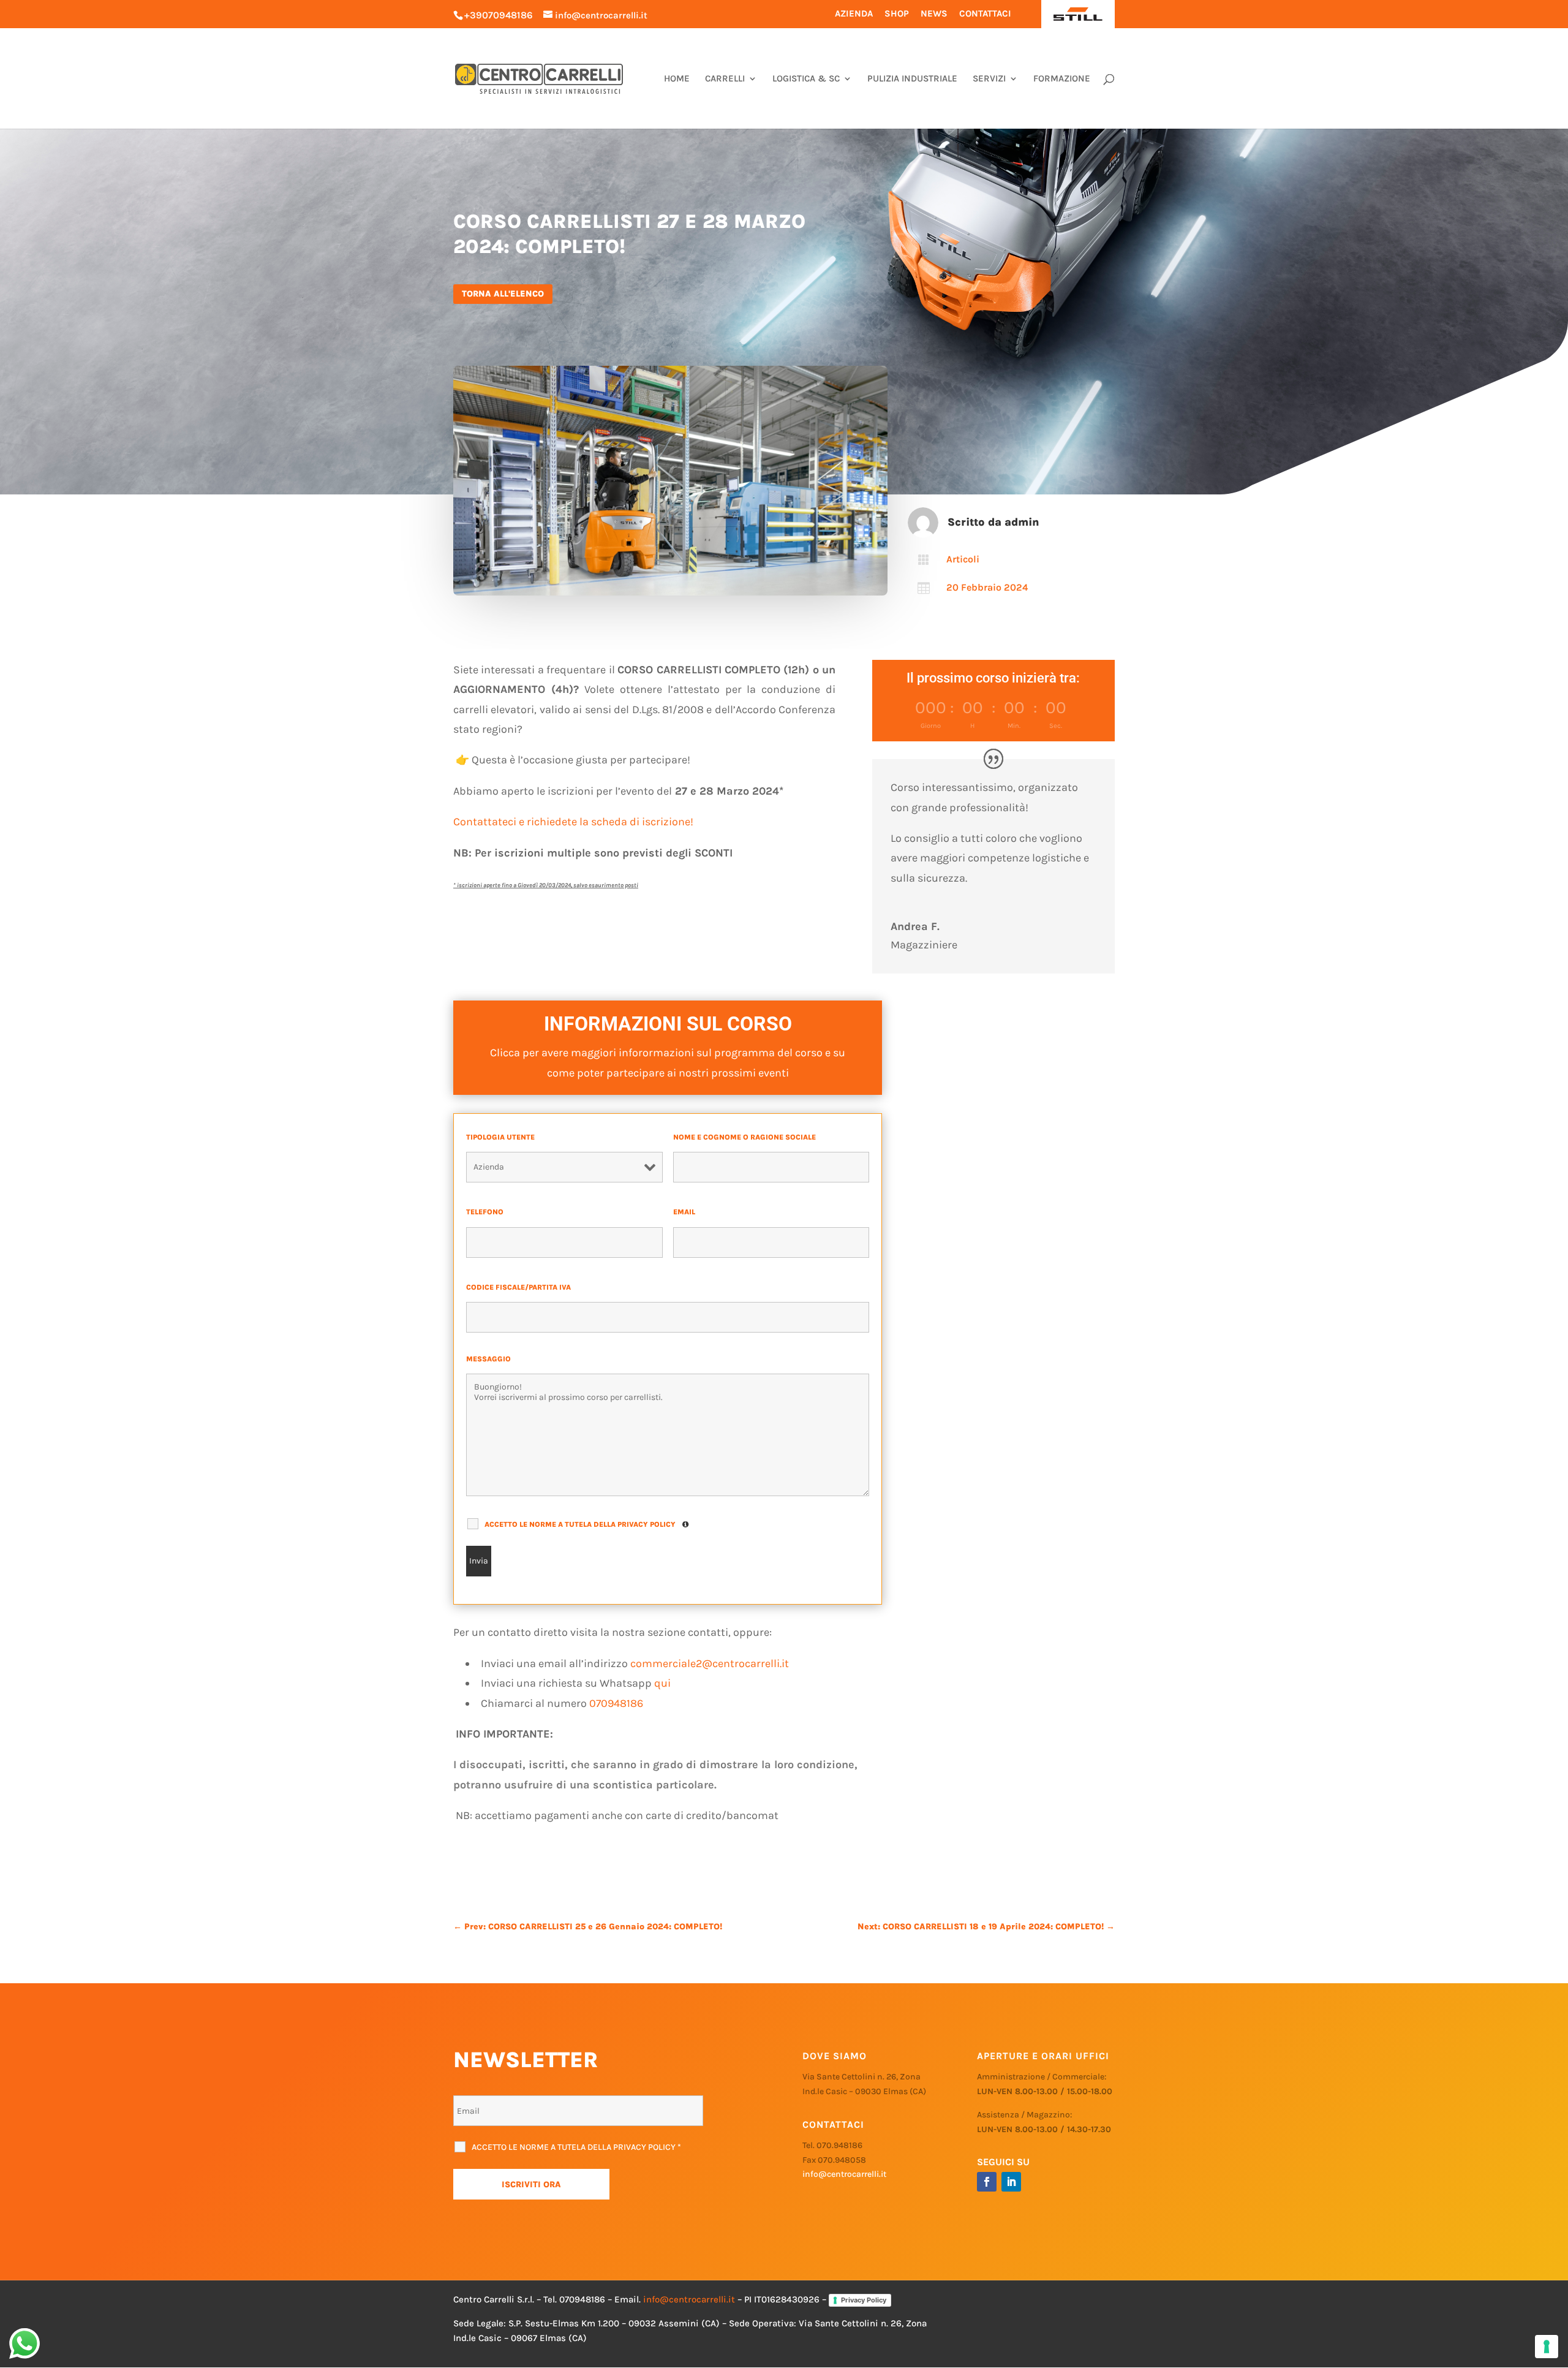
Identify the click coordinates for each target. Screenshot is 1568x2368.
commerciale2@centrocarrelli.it (710, 1663)
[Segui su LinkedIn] (1011, 2182)
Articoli (963, 559)
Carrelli (725, 79)
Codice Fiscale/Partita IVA (521, 1287)
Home (677, 79)
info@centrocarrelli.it (844, 2174)
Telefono (487, 1212)
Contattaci (985, 13)
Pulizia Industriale (912, 79)
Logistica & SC (806, 79)
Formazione (1062, 79)
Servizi (989, 79)
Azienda (854, 13)
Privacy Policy (864, 2300)
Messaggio (491, 1359)
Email (687, 1212)
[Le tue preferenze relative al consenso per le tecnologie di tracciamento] (1547, 2347)
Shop (897, 13)
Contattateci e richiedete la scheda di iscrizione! (573, 822)
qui (662, 1683)
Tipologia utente (503, 1137)
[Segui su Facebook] (987, 2182)
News (934, 13)
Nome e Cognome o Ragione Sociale (747, 1137)
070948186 (616, 1703)
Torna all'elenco (503, 294)
